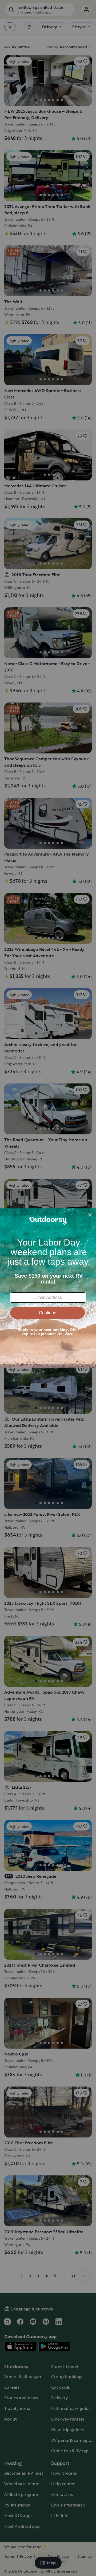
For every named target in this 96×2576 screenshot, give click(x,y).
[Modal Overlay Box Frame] (48, 1288)
